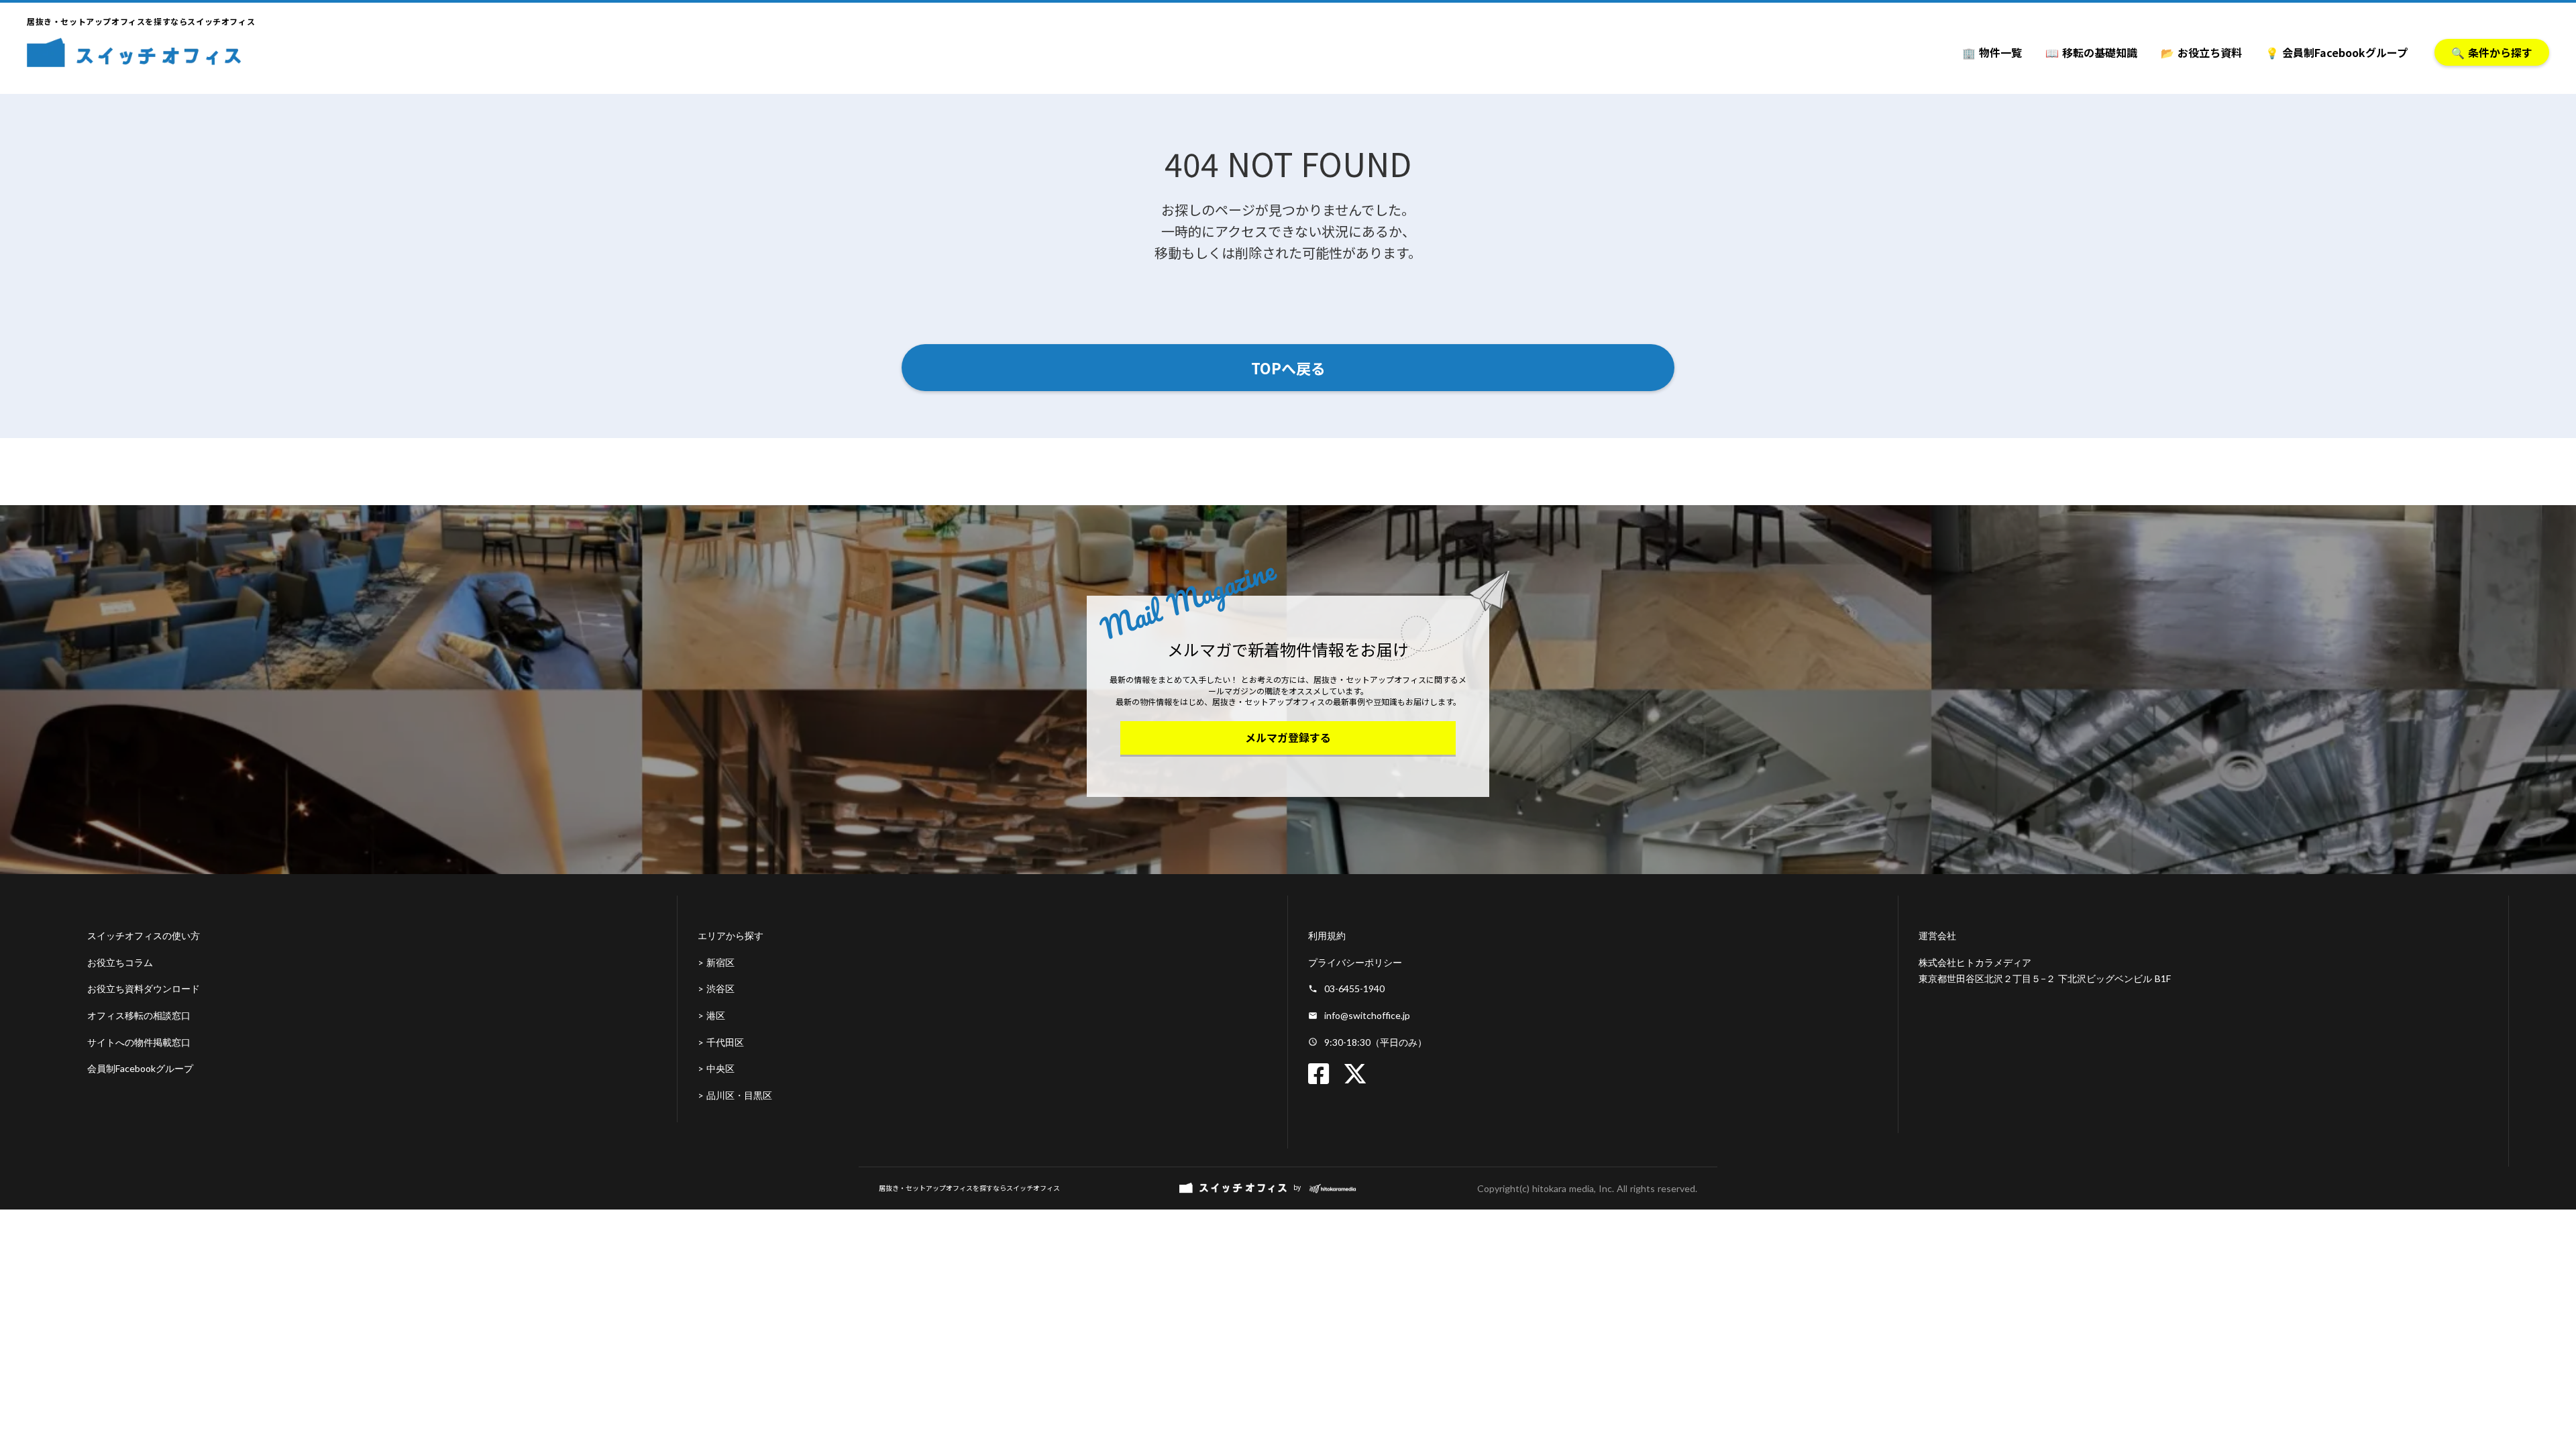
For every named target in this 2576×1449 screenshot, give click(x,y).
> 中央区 (716, 1068)
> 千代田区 (721, 1042)
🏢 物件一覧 (1992, 52)
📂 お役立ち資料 (2201, 52)
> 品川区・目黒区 (735, 1095)
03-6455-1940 (1354, 988)
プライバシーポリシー (1355, 962)
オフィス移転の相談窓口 (139, 1015)
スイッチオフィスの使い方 (144, 935)
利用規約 (1327, 935)
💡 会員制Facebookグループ (2337, 52)
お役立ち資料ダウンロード (144, 988)
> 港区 (711, 1015)
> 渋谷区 (716, 988)
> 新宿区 (716, 962)
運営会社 (1937, 935)
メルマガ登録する (1288, 737)
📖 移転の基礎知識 (2091, 52)
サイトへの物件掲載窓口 (139, 1042)
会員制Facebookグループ (140, 1068)
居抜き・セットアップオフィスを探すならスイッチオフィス (969, 1188)
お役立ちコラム (120, 962)
